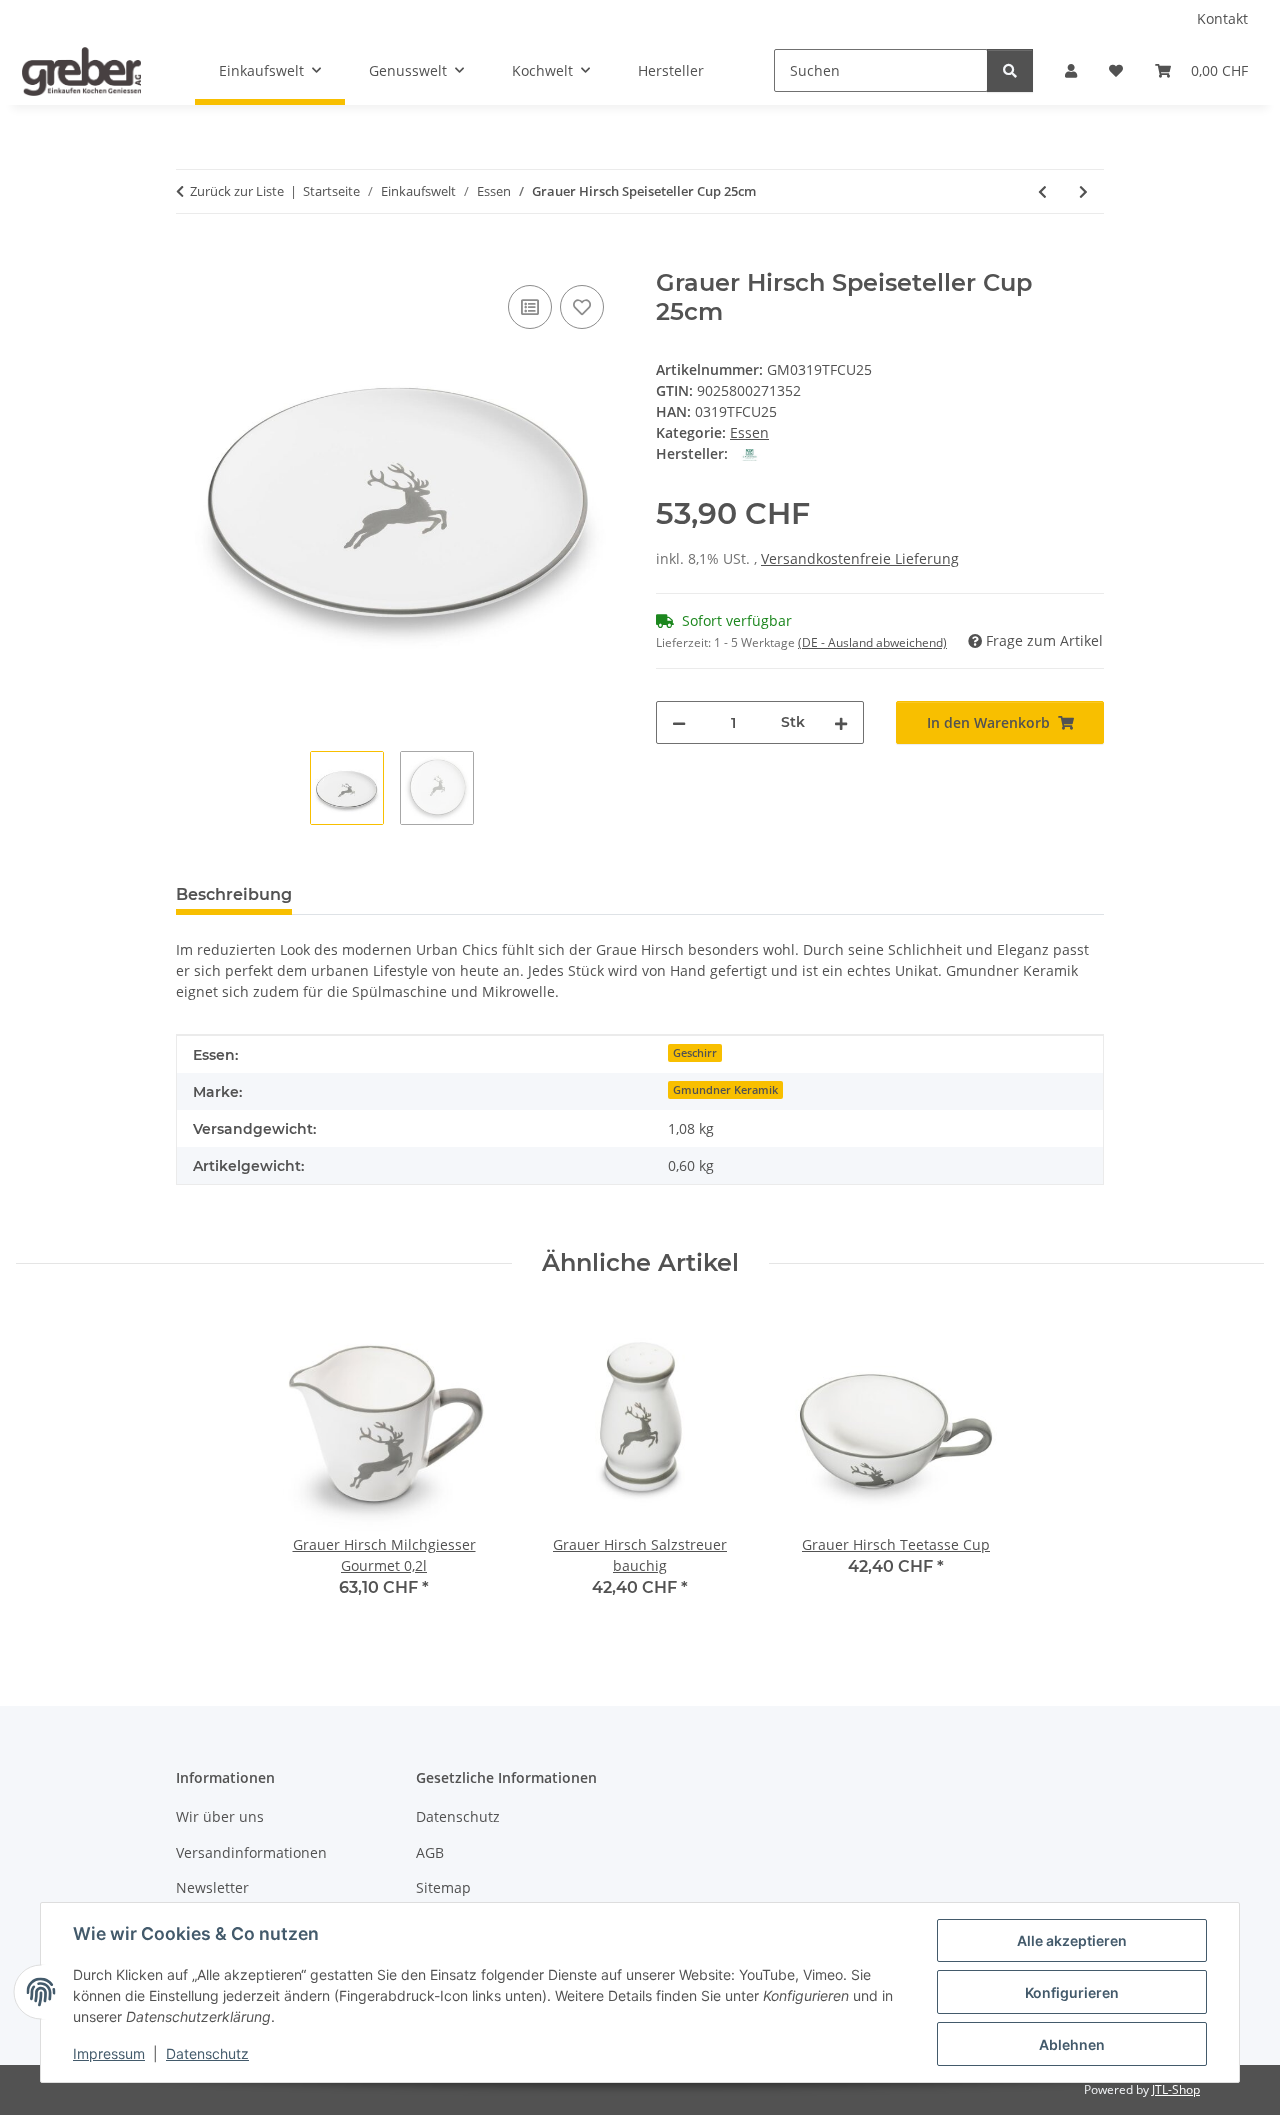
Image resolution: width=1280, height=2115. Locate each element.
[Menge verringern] (679, 722)
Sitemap (443, 1887)
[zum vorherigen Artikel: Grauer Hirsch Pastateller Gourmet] (1042, 191)
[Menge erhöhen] (841, 722)
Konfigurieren (1072, 1992)
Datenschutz (207, 2053)
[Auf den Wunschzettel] (582, 307)
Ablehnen (1072, 2044)
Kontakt (1222, 18)
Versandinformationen (251, 1852)
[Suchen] (1010, 70)
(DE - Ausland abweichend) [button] (872, 642)
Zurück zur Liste (237, 191)
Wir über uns (220, 1816)
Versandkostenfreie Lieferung (860, 558)
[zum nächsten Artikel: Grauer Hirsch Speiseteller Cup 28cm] (1083, 191)
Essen (749, 432)
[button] (1071, 70)
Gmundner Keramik (725, 1090)
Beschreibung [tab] (234, 894)
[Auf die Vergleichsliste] (530, 307)
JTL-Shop (1176, 2089)
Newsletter (212, 1887)
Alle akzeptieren (1072, 1940)
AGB (430, 1852)
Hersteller (671, 70)
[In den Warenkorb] (192, 258)
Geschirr (695, 1053)
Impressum (109, 2053)
